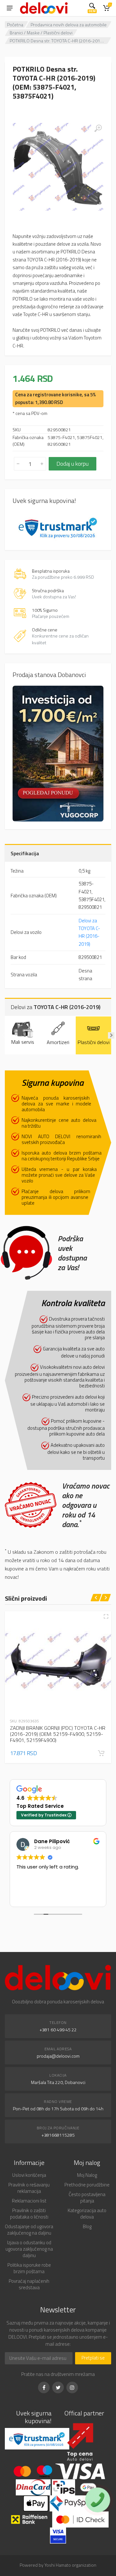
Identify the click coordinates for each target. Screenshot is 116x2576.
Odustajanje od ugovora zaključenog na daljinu (29, 2230)
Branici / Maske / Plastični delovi (41, 33)
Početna (15, 25)
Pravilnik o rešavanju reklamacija (29, 2188)
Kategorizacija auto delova (87, 2214)
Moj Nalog (87, 2175)
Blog (87, 2226)
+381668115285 (58, 2135)
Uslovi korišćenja (29, 2175)
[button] (101, 1753)
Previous (5, 1035)
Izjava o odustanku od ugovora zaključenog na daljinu (29, 2249)
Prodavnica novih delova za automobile (69, 25)
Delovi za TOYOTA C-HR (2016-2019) (89, 932)
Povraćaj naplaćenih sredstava (29, 2284)
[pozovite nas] (98, 2500)
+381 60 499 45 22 (58, 2030)
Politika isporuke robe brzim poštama (29, 2268)
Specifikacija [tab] (25, 853)
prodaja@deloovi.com (58, 2056)
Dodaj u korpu (72, 464)
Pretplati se (93, 2358)
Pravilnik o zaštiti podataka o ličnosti (29, 2214)
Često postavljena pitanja (87, 2198)
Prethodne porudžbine (87, 2185)
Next (111, 1035)
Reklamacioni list (29, 2201)
